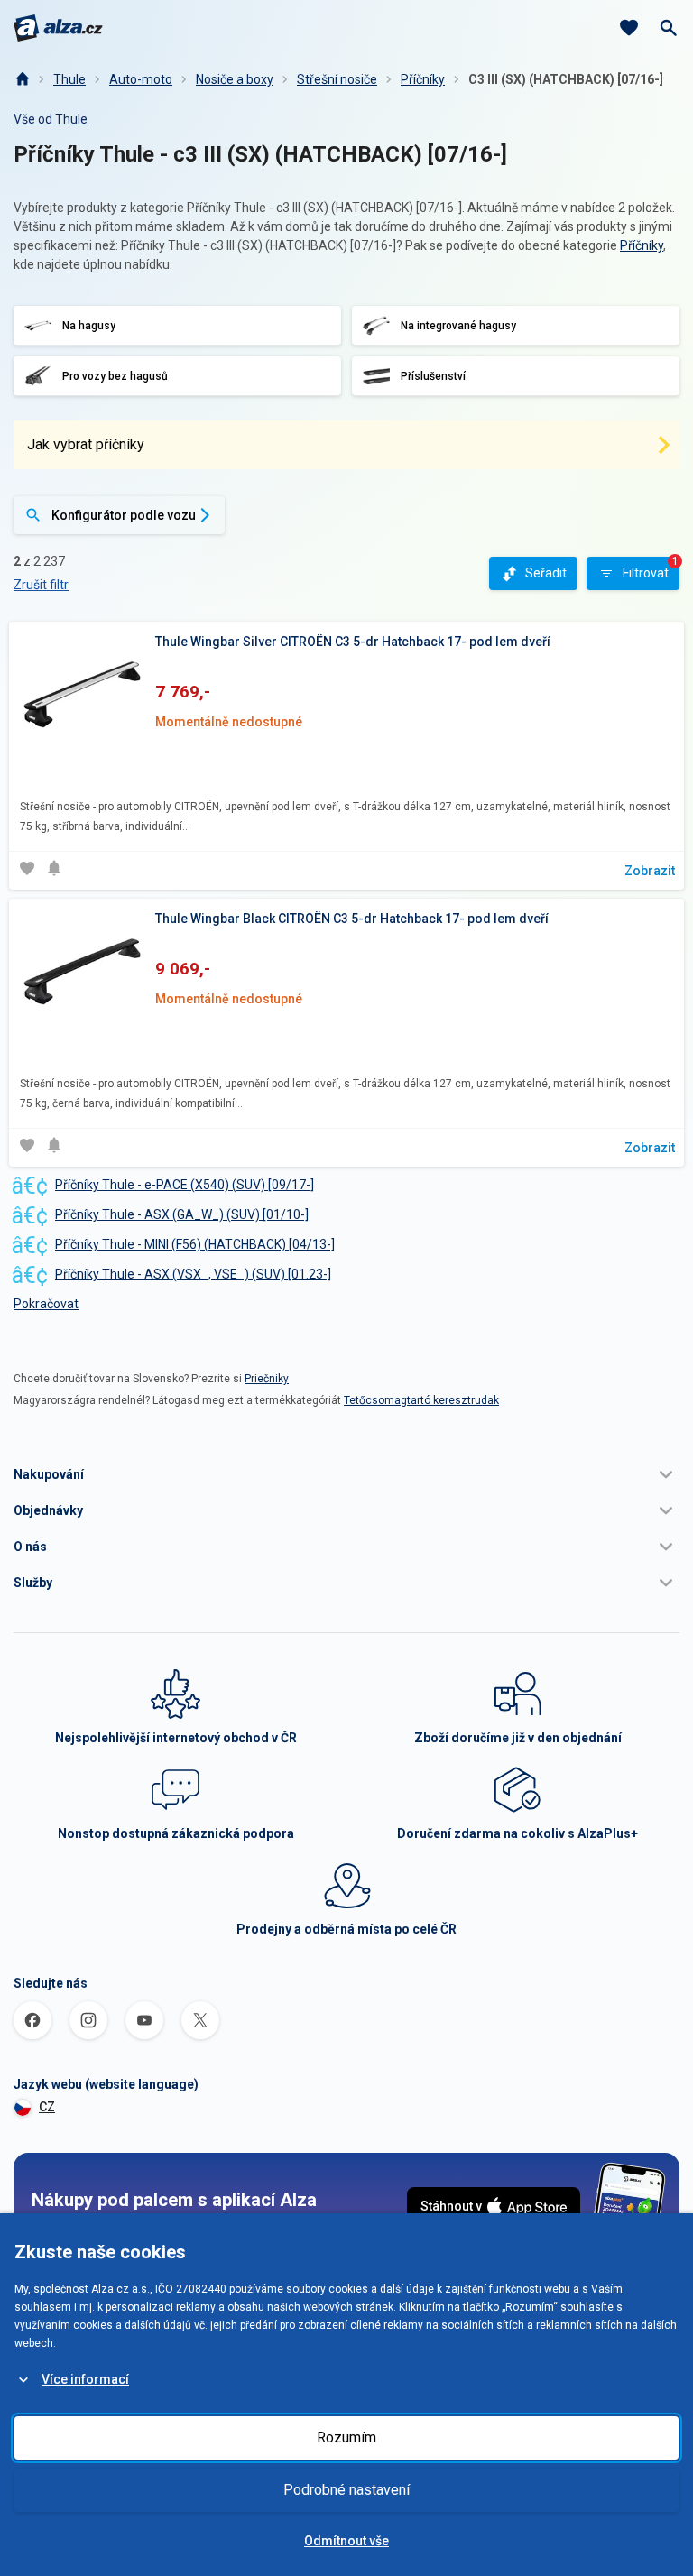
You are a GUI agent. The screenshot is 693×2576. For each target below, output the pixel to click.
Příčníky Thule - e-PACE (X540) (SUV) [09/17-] (185, 1185)
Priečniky (267, 1379)
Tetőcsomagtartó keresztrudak (421, 1400)
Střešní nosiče (337, 79)
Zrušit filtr (41, 585)
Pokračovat (46, 1304)
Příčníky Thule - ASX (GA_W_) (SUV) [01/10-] (182, 1214)
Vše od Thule (51, 119)
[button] (346, 1474)
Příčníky (423, 79)
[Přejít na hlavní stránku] (58, 28)
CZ (47, 2107)
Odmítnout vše (346, 2541)
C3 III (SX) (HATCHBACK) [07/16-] (566, 79)
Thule (69, 79)
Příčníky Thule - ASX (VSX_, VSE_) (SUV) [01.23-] (193, 1274)
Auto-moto (141, 79)
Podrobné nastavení (346, 2490)
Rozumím (346, 2438)
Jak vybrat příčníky (86, 444)
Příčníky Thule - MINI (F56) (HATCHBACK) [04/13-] (195, 1244)
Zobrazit (650, 871)
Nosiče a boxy (235, 79)
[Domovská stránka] (22, 79)
